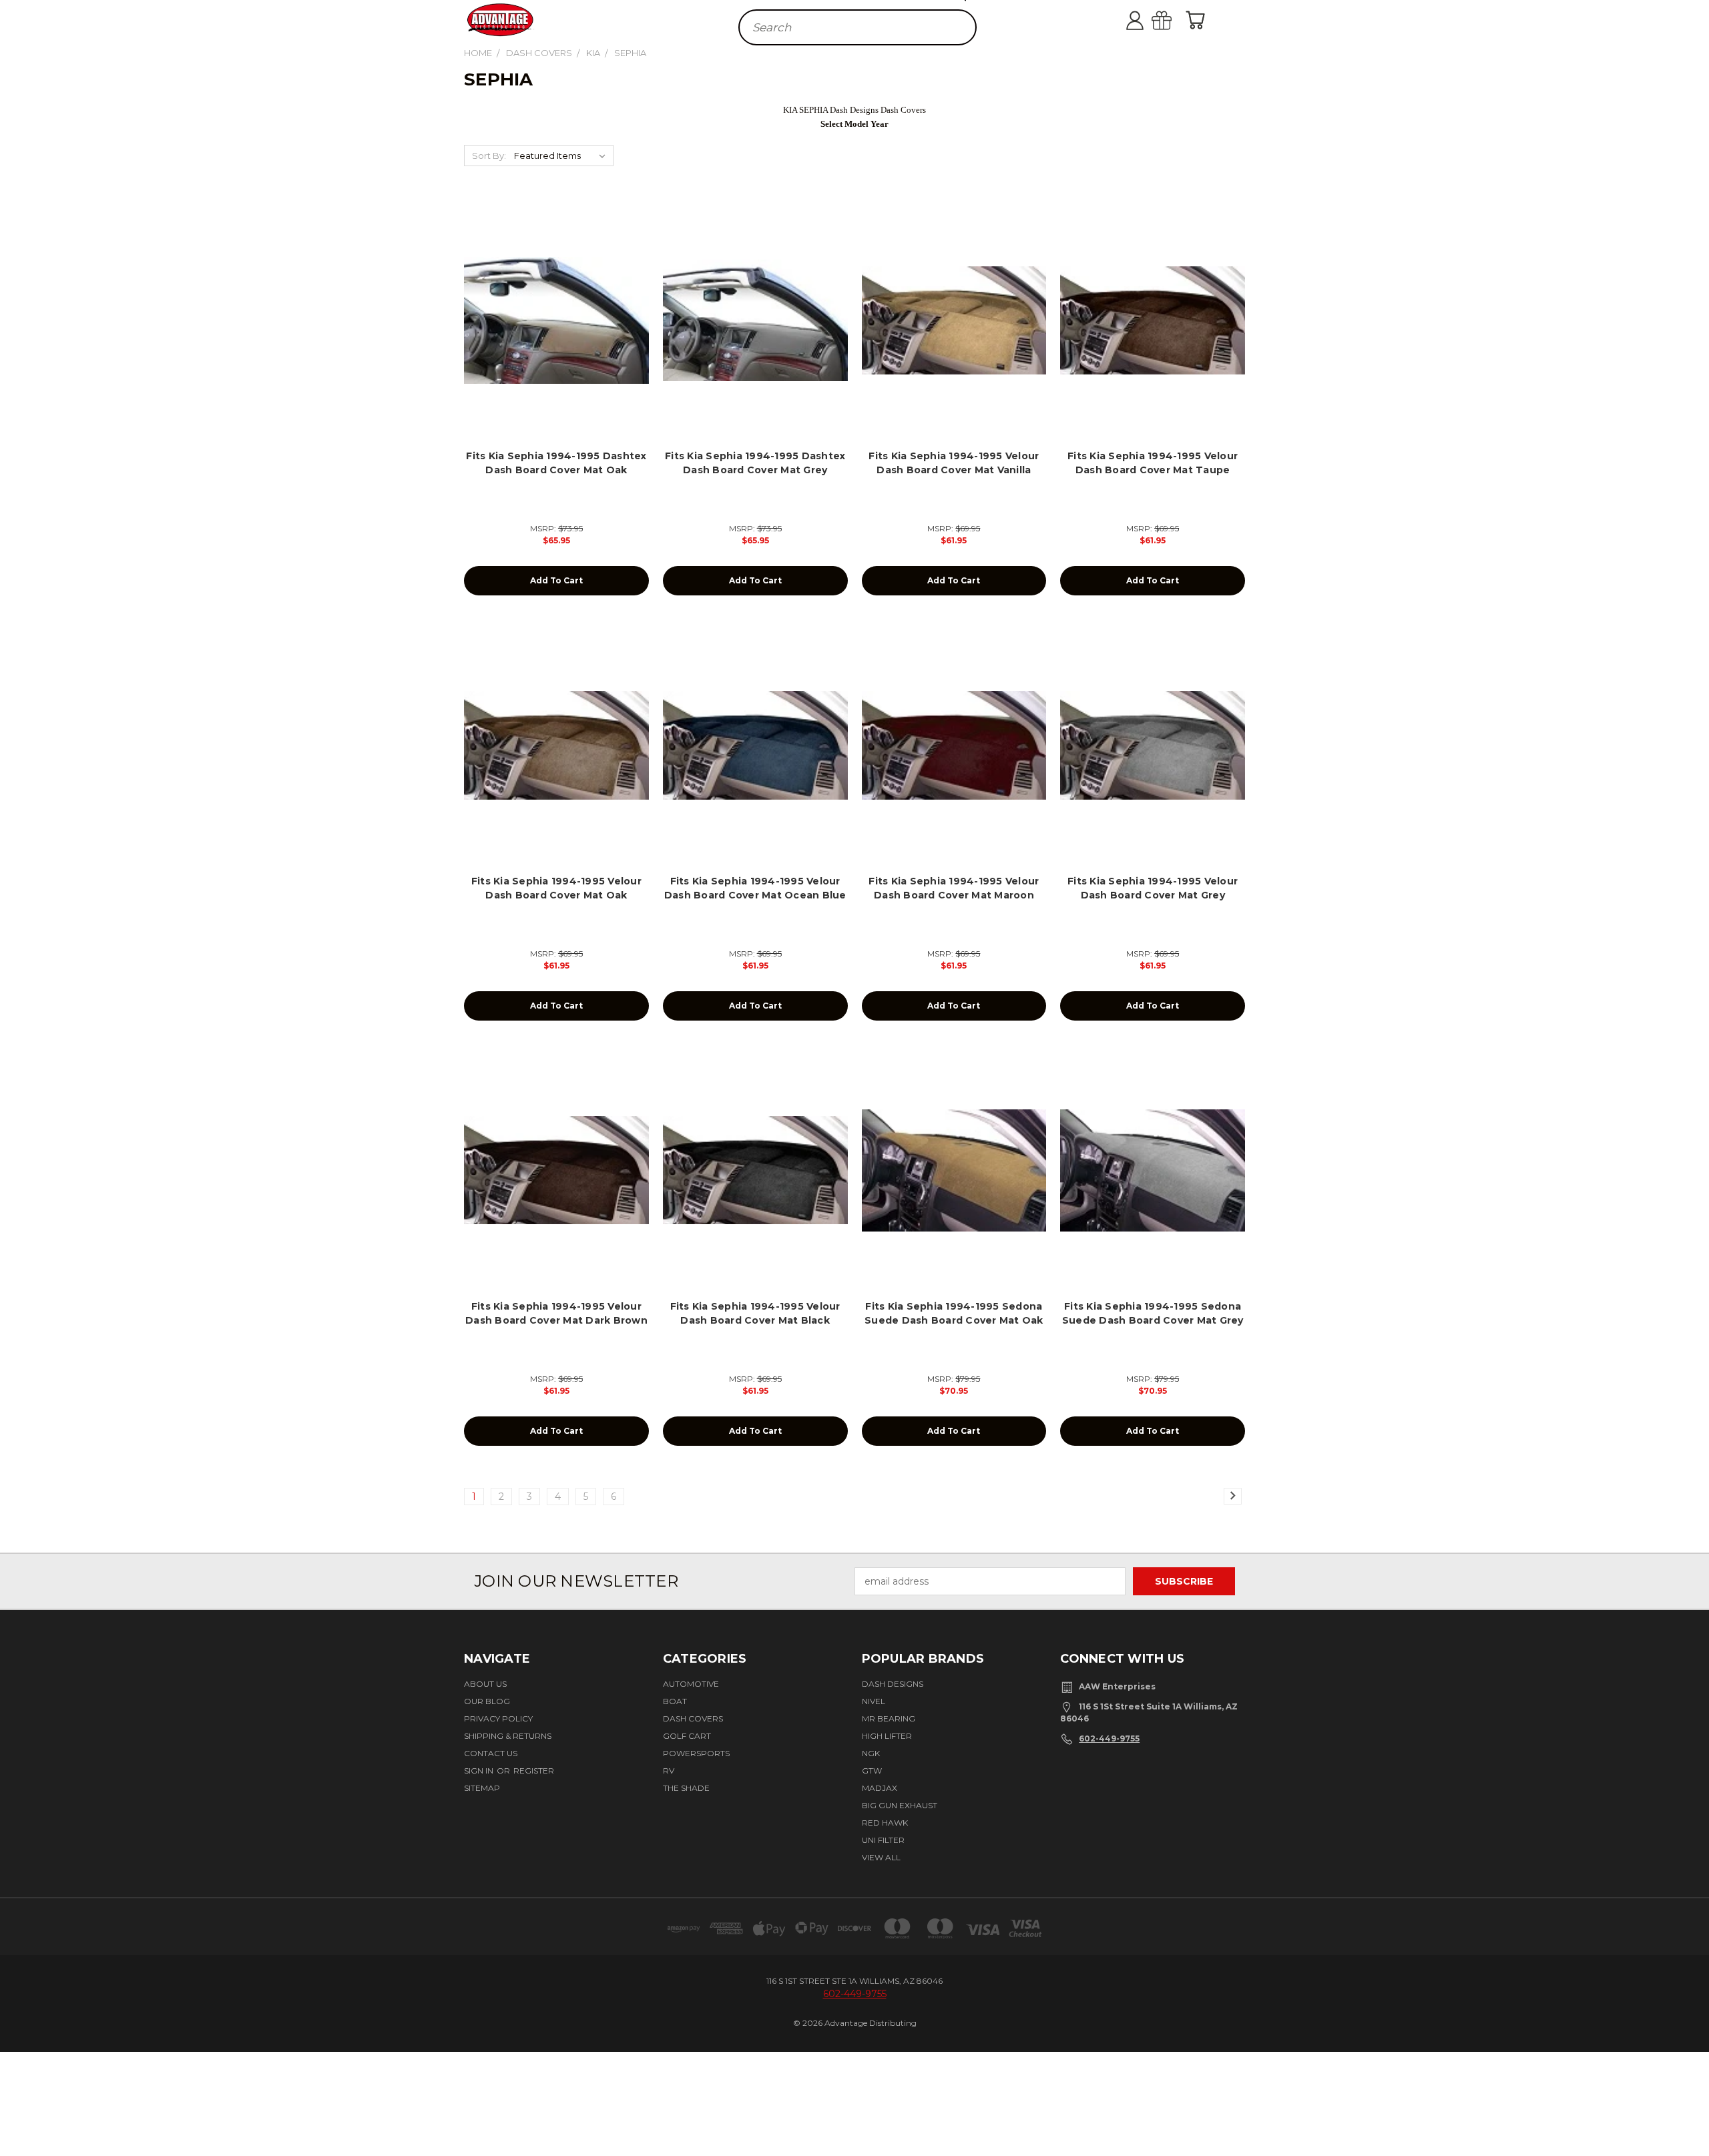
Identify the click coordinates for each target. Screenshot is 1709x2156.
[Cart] (1198, 20)
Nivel (874, 1701)
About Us (485, 1684)
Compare (552, 331)
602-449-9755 (1109, 1738)
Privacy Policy (498, 1718)
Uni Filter (883, 1840)
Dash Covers (693, 1718)
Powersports (696, 1753)
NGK (871, 1753)
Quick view (556, 305)
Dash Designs (893, 1684)
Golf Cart (687, 1736)
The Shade (686, 1788)
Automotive (691, 1684)
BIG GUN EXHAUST (900, 1805)
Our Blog (487, 1701)
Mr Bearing (889, 1718)
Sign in (480, 1771)
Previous (1691, 2105)
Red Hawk (885, 1823)
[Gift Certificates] (1175, 20)
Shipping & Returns (508, 1736)
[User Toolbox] (1148, 20)
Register (534, 1771)
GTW (872, 1771)
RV (669, 1771)
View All (881, 1857)
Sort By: (489, 156)
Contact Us (491, 1753)
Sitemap (482, 1788)
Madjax (880, 1788)
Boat (675, 1701)
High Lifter (887, 1736)
